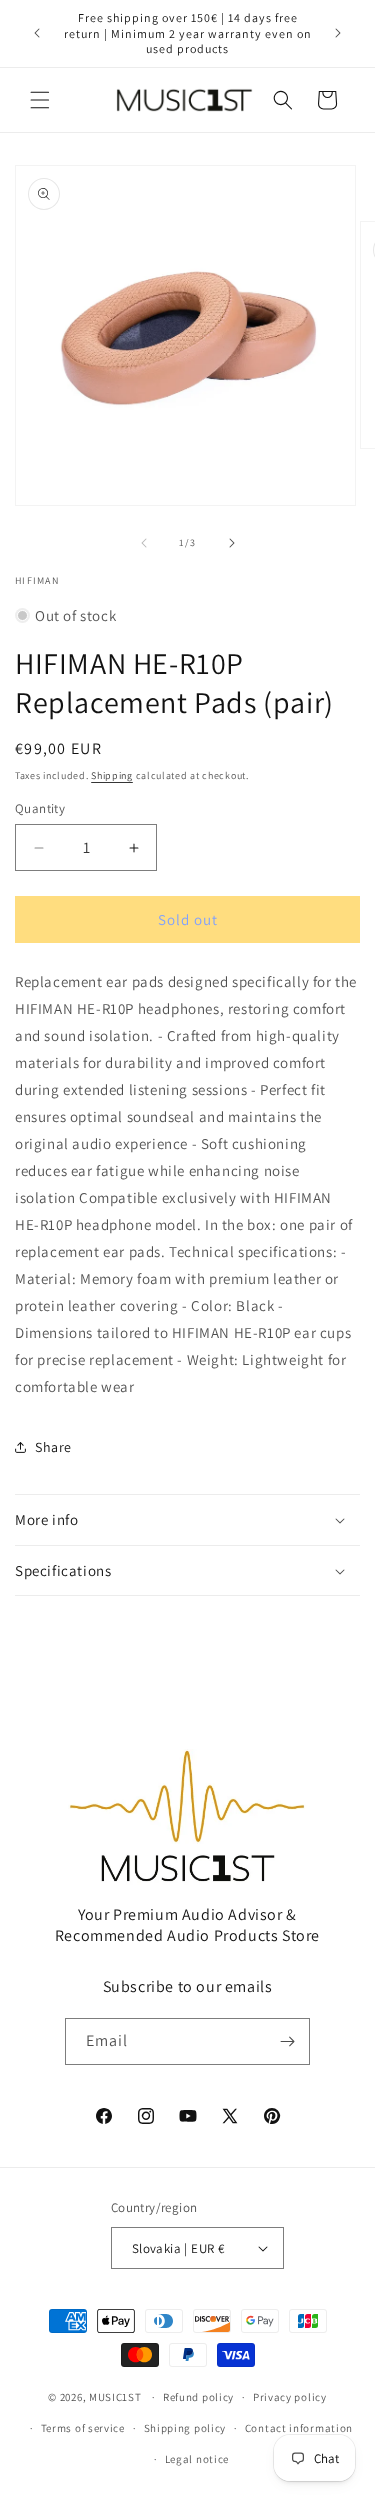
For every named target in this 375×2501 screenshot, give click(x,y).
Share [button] (53, 1447)
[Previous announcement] (37, 33)
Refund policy (198, 2397)
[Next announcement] (338, 33)
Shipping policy (185, 2428)
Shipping (112, 775)
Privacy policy (290, 2397)
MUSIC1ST (115, 2397)
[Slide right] (232, 543)
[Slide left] (144, 543)
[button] (40, 100)
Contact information (299, 2428)
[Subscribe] (287, 2041)
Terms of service (83, 2428)
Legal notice (197, 2459)
